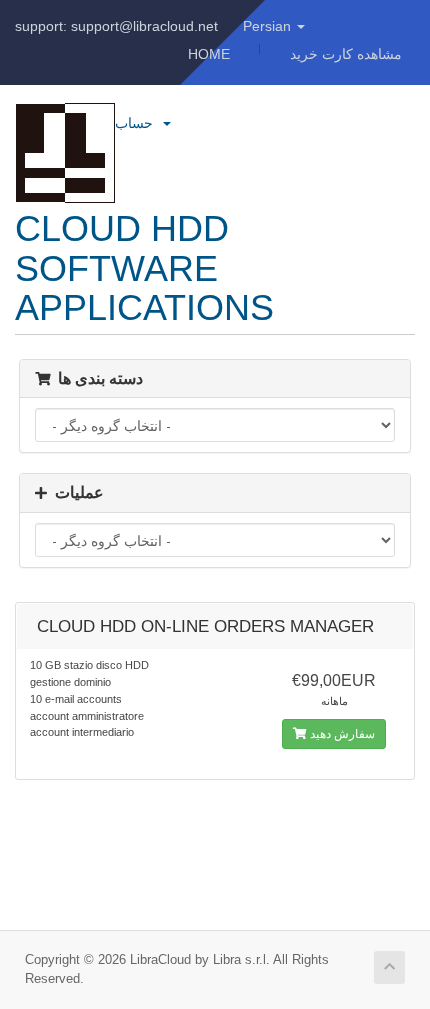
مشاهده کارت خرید (346, 54)
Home (209, 54)
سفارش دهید (341, 734)
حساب (138, 123)
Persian (269, 26)
